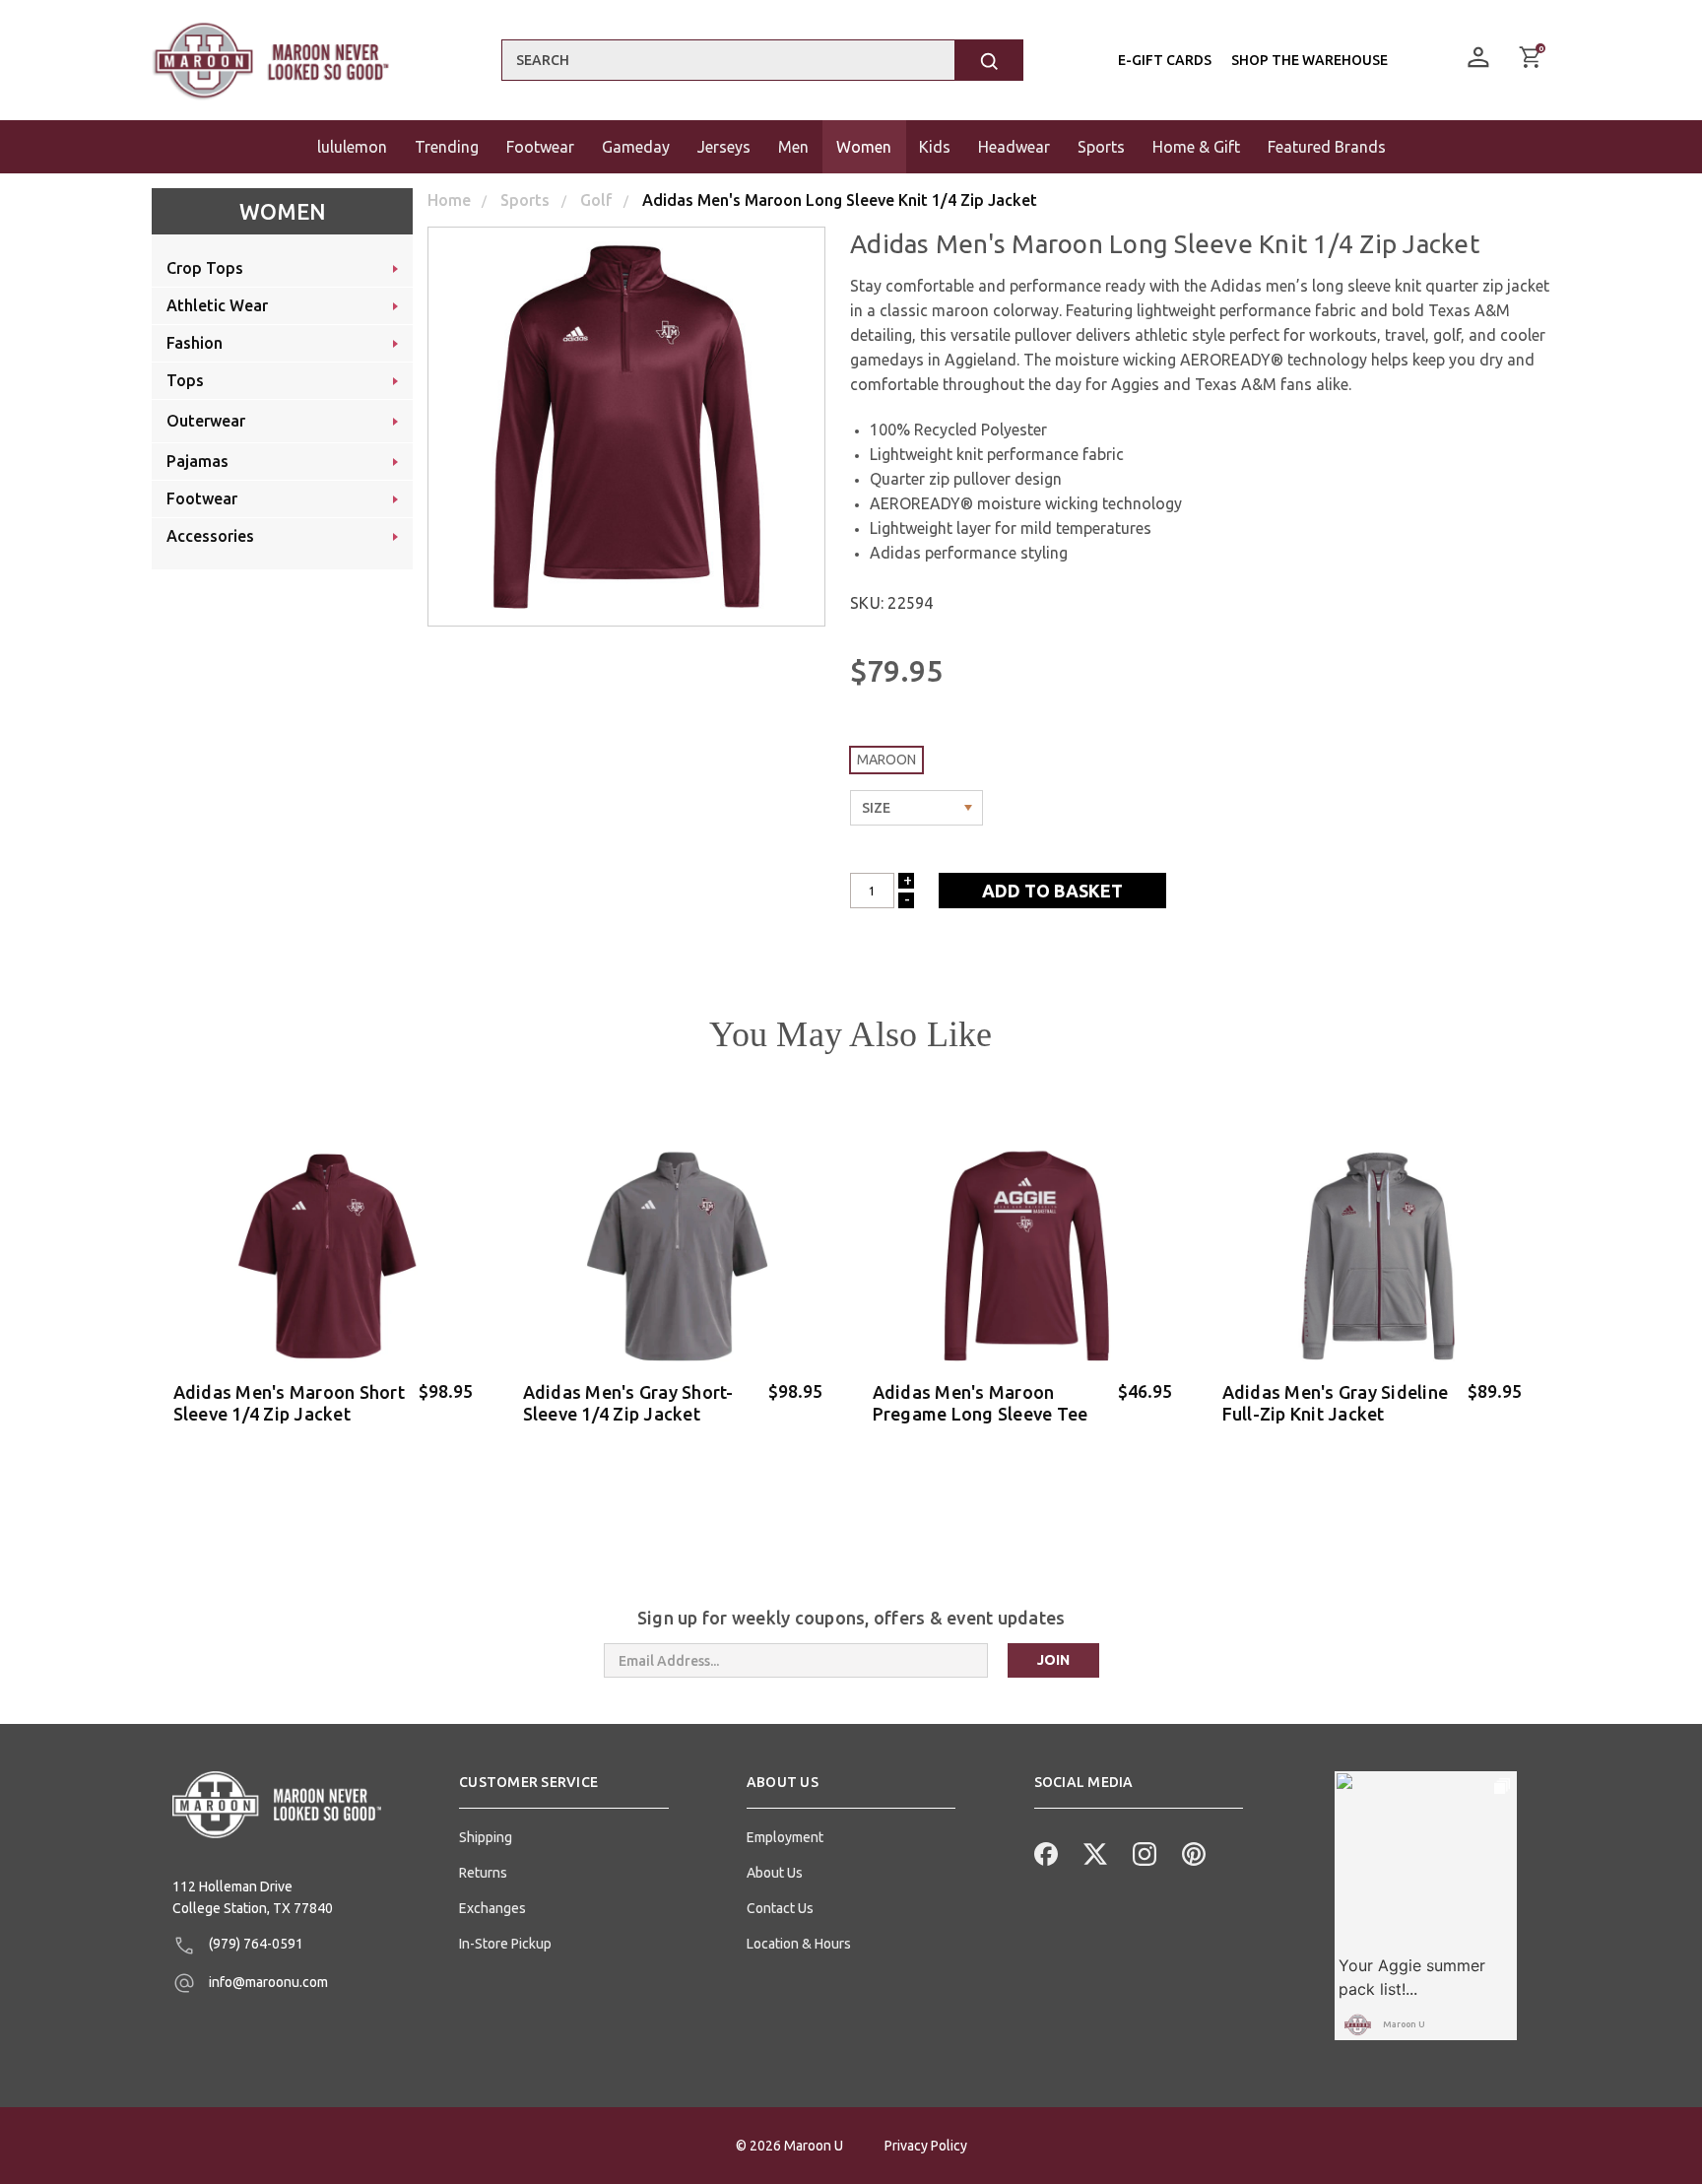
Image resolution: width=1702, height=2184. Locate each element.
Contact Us (780, 1908)
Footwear (540, 147)
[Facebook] (1044, 1852)
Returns (483, 1873)
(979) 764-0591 (255, 1944)
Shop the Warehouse (1309, 60)
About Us (775, 1873)
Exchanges (492, 1908)
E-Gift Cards (1165, 60)
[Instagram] (1143, 1852)
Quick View (327, 1445)
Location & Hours (799, 1944)
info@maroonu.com (267, 1982)
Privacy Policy (926, 2146)
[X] (1093, 1852)
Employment (785, 1837)
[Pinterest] (1192, 1852)
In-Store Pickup (505, 1944)
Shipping (486, 1837)
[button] (563, 1790)
